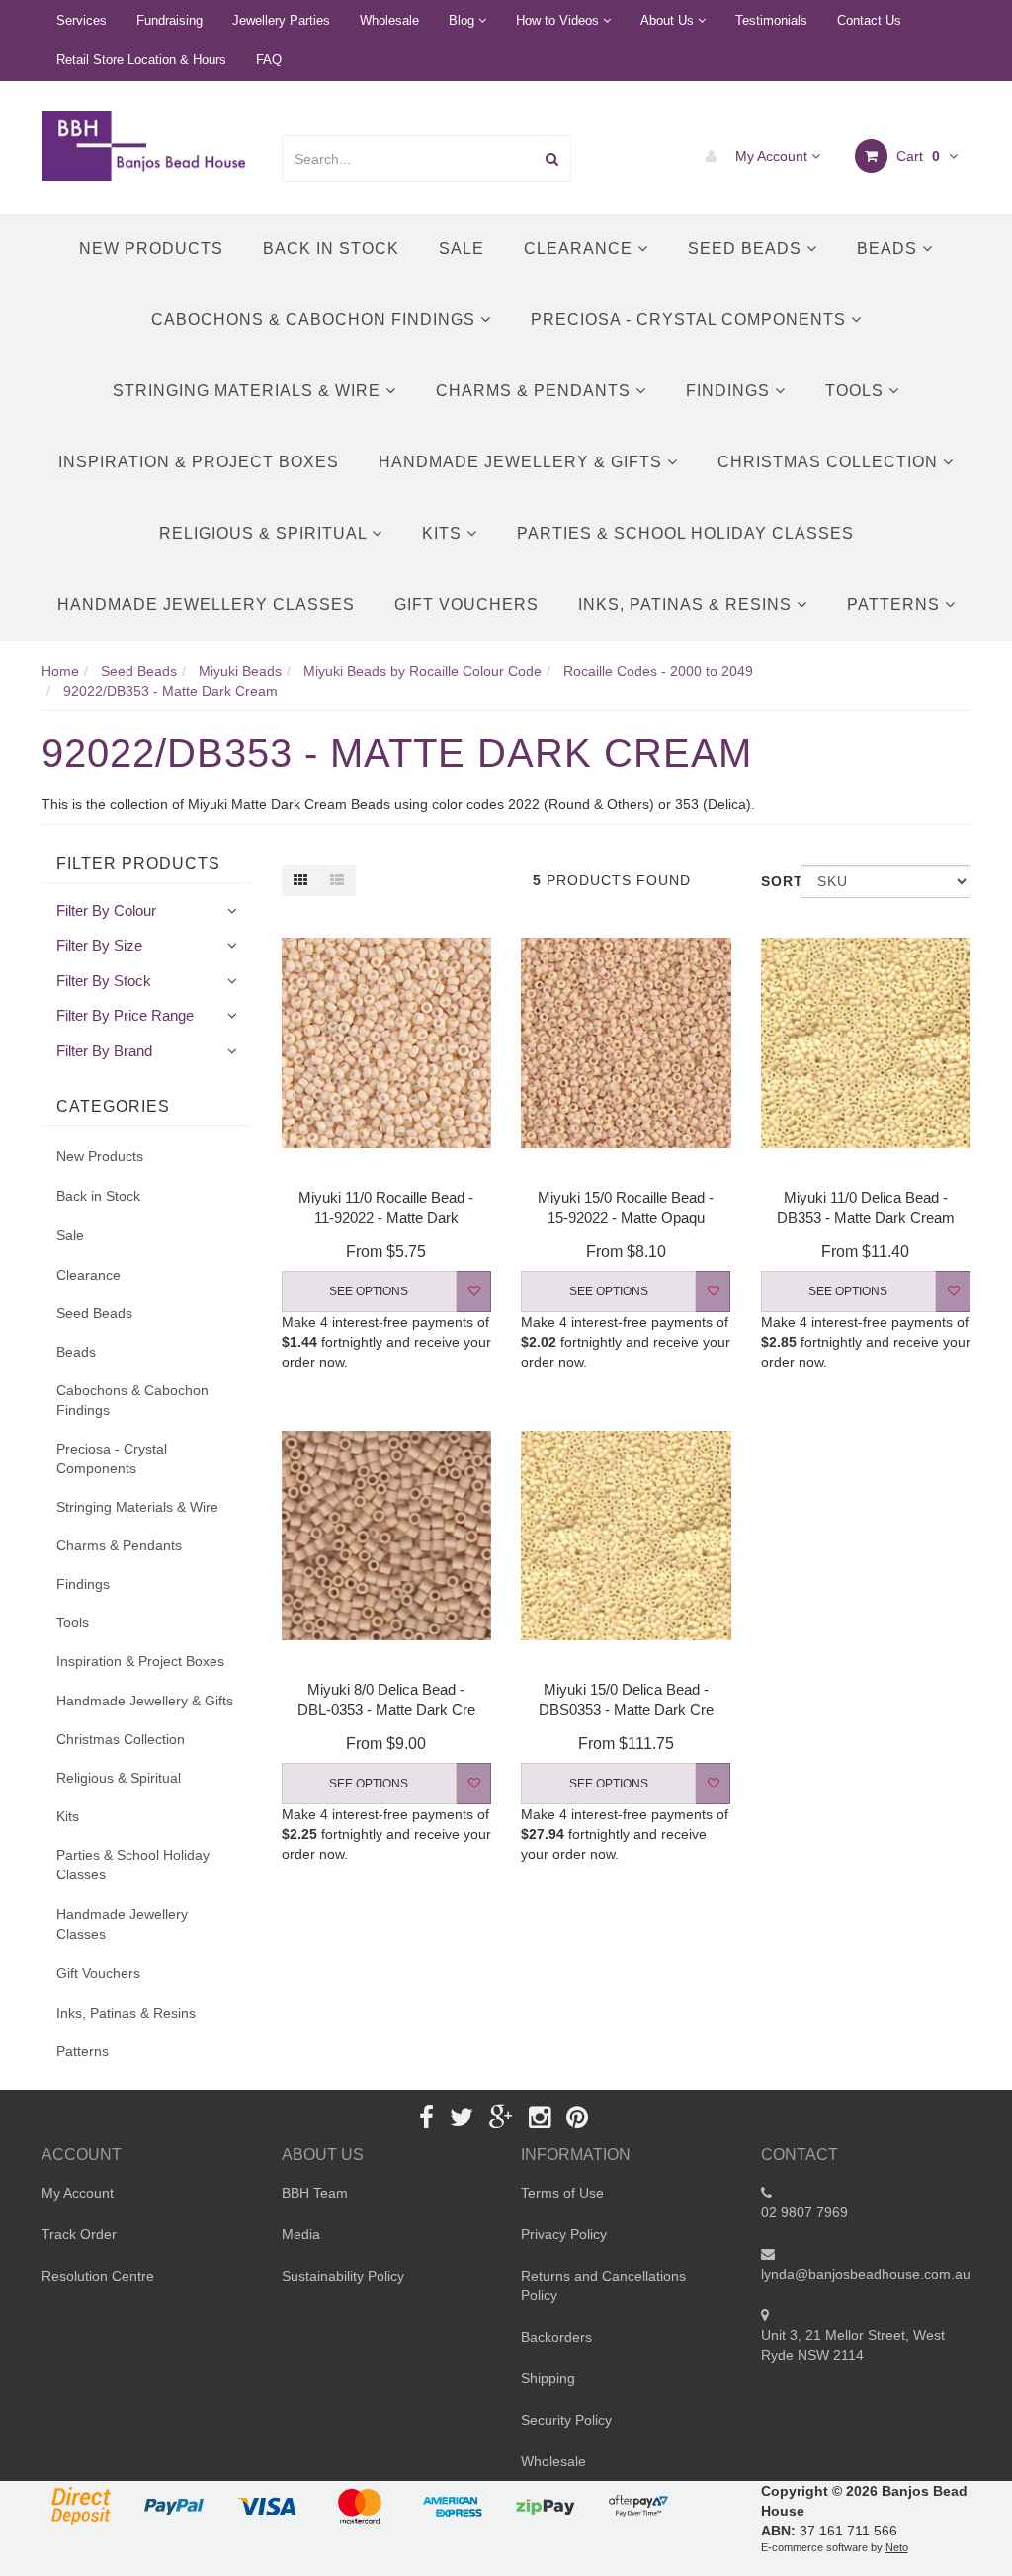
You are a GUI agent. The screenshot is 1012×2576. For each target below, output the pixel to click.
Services (82, 20)
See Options (369, 1291)
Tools (857, 391)
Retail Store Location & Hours (141, 60)
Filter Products (138, 863)
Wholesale (389, 20)
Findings (730, 391)
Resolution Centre (98, 2276)
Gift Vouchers (466, 604)
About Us (669, 20)
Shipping (548, 2378)
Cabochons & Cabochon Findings (316, 320)
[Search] (552, 159)
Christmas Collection (830, 462)
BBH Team (315, 2193)
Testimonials (771, 20)
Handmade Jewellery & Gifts (523, 462)
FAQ (269, 60)
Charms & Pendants (536, 391)
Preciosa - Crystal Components (691, 320)
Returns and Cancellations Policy (603, 2285)
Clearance (581, 249)
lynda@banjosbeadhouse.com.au (866, 2274)
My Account (771, 156)
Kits (444, 533)
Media (301, 2234)
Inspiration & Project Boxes (199, 462)
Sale (462, 249)
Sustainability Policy (343, 2276)
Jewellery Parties (281, 20)
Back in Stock (331, 249)
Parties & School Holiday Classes (685, 533)
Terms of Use (562, 2193)
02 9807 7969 (804, 2212)
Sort (773, 881)
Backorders (556, 2337)
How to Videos (559, 20)
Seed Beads (747, 249)
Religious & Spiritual (265, 533)
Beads (889, 249)
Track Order (79, 2234)
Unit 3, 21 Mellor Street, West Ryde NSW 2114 (853, 2345)
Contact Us (869, 20)
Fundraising (169, 20)
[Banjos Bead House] (146, 144)
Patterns (896, 604)
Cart (916, 156)
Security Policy (566, 2420)
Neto (897, 2547)
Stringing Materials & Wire (249, 391)
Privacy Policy (564, 2234)
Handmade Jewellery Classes (206, 604)
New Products (151, 249)
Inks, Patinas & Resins (687, 604)
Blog (464, 20)
